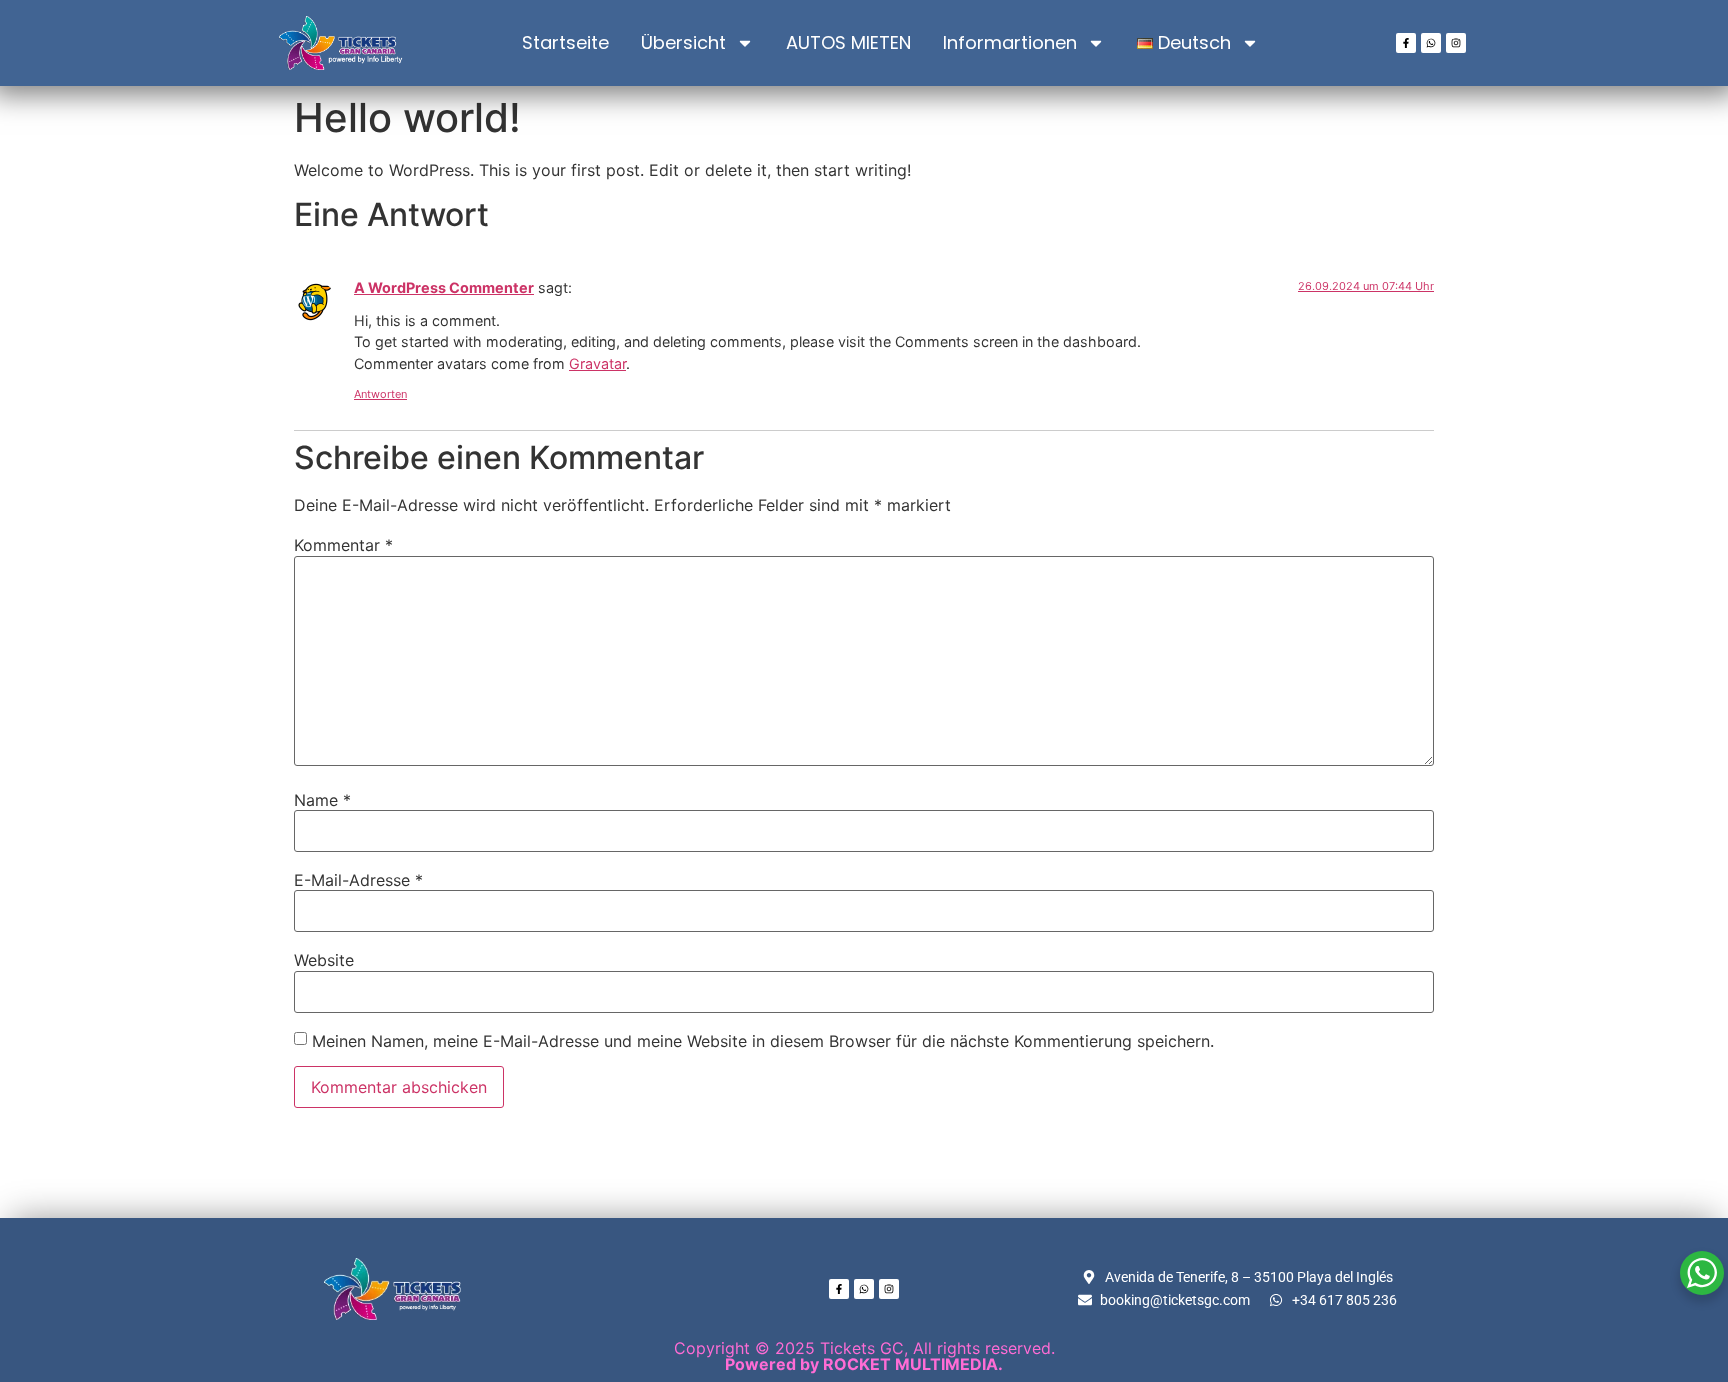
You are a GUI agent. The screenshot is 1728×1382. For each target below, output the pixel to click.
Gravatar (597, 363)
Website (324, 960)
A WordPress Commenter (444, 287)
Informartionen (1010, 42)
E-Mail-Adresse (358, 880)
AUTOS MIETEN (848, 42)
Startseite (565, 42)
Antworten (380, 394)
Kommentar (343, 545)
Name (322, 800)
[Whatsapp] (1431, 43)
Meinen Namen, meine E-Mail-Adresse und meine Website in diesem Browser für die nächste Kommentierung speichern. (763, 1041)
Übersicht (683, 42)
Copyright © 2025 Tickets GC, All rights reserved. (864, 1356)
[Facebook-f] (1406, 43)
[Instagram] (1456, 43)
